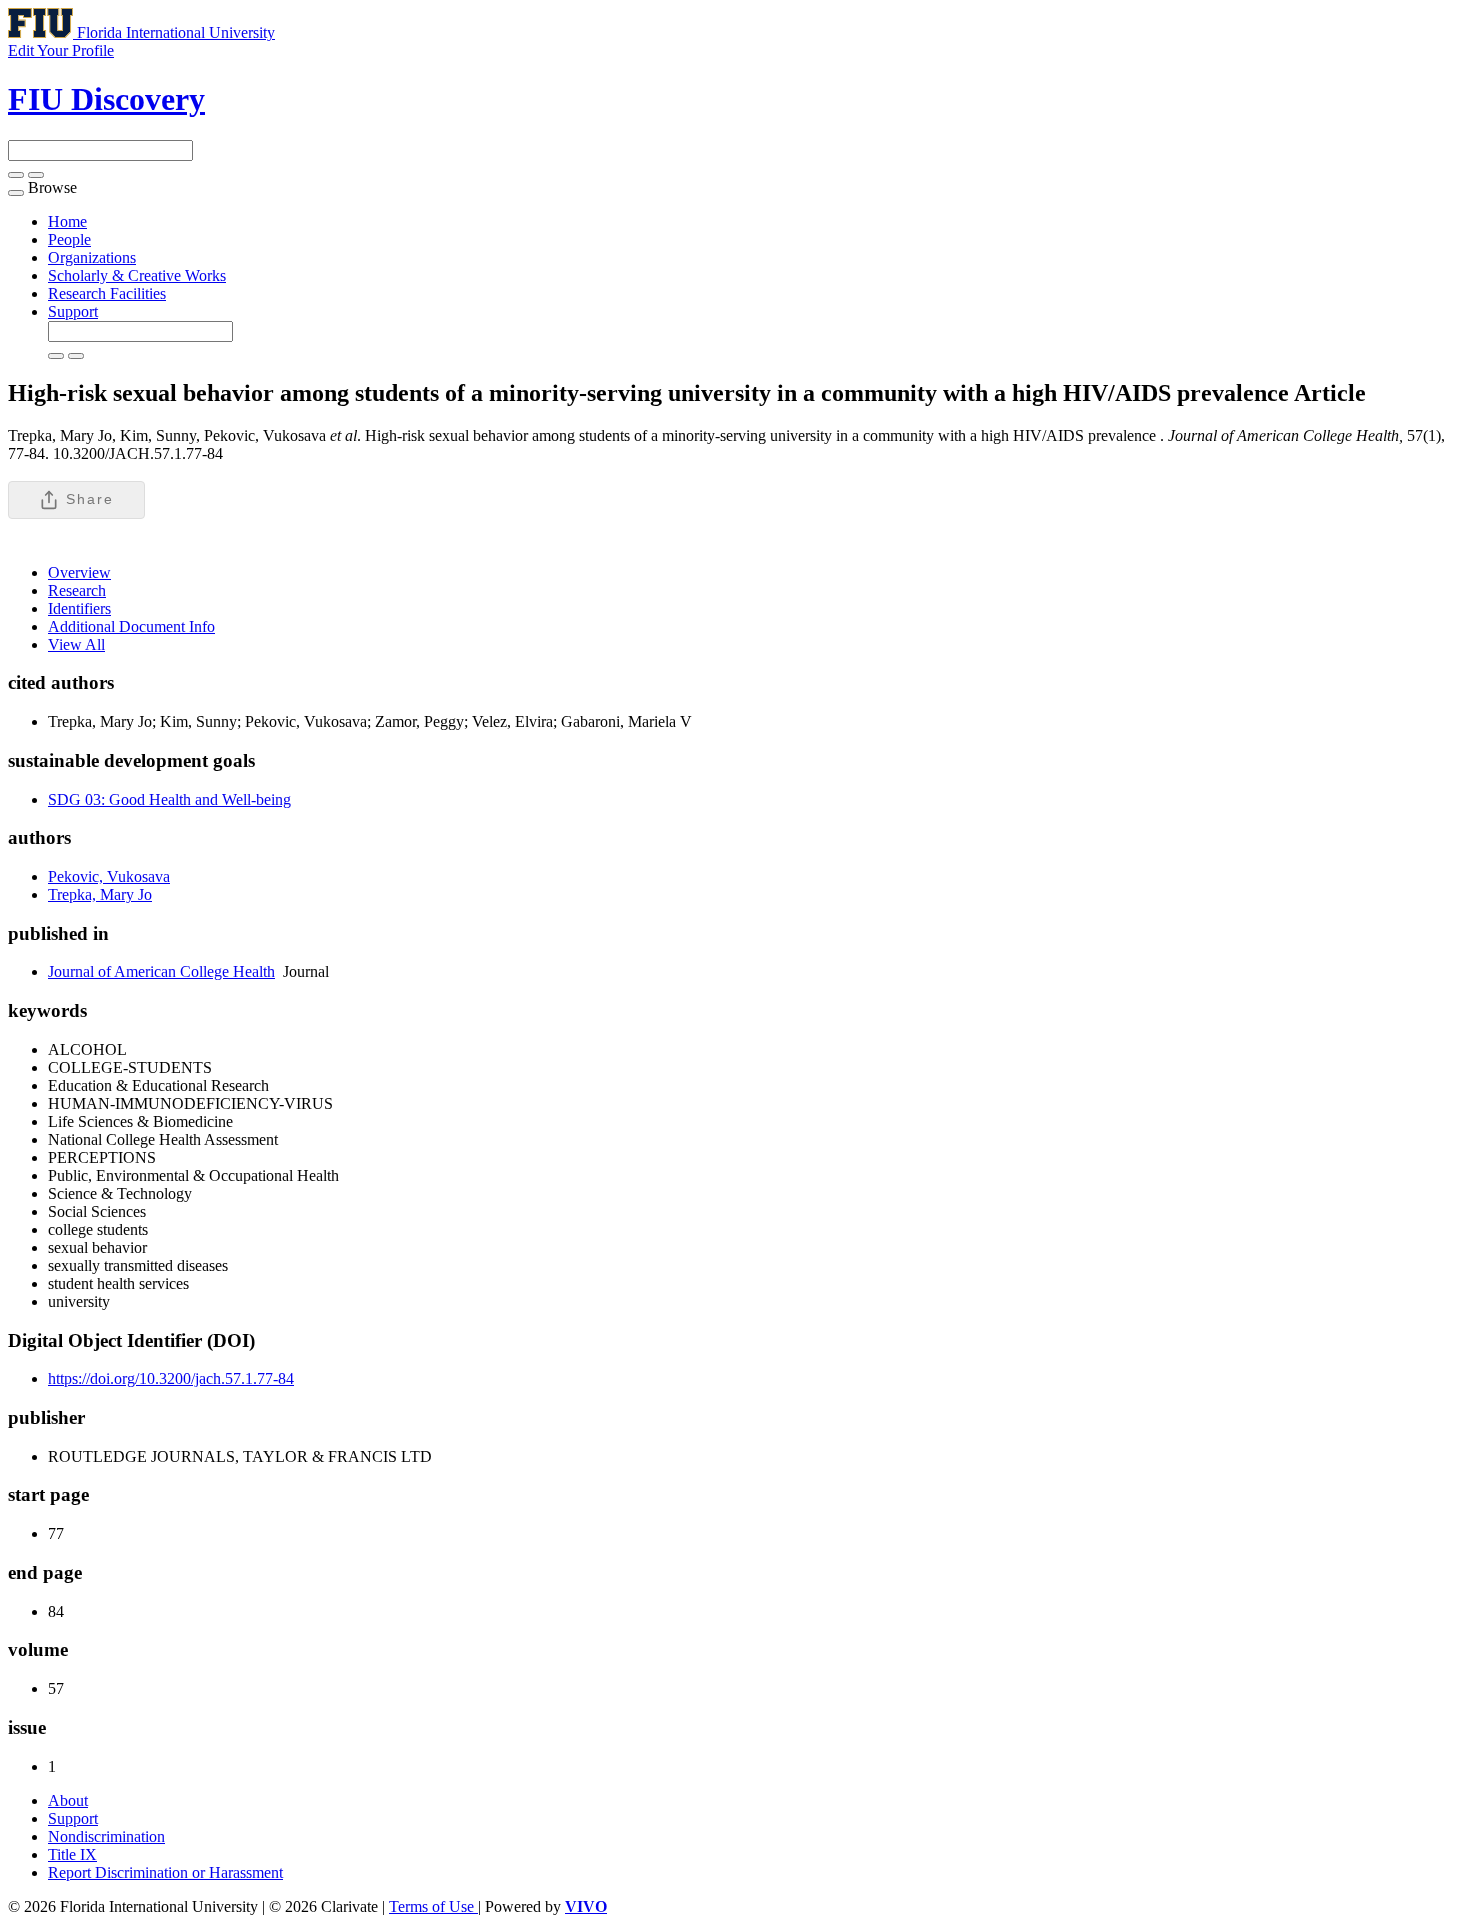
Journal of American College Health (161, 971)
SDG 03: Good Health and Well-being (169, 799)
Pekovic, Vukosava (109, 876)
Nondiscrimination (106, 1836)
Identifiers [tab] (79, 608)
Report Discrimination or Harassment (165, 1872)
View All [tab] (76, 644)
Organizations (92, 257)
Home (67, 221)
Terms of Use (433, 1906)
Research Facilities (107, 293)
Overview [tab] (79, 572)
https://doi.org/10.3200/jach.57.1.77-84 (171, 1378)
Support (73, 311)
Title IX (72, 1854)
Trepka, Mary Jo (100, 894)
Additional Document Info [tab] (131, 626)
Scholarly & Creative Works (137, 275)
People (69, 239)
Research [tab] (77, 590)
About (68, 1800)
